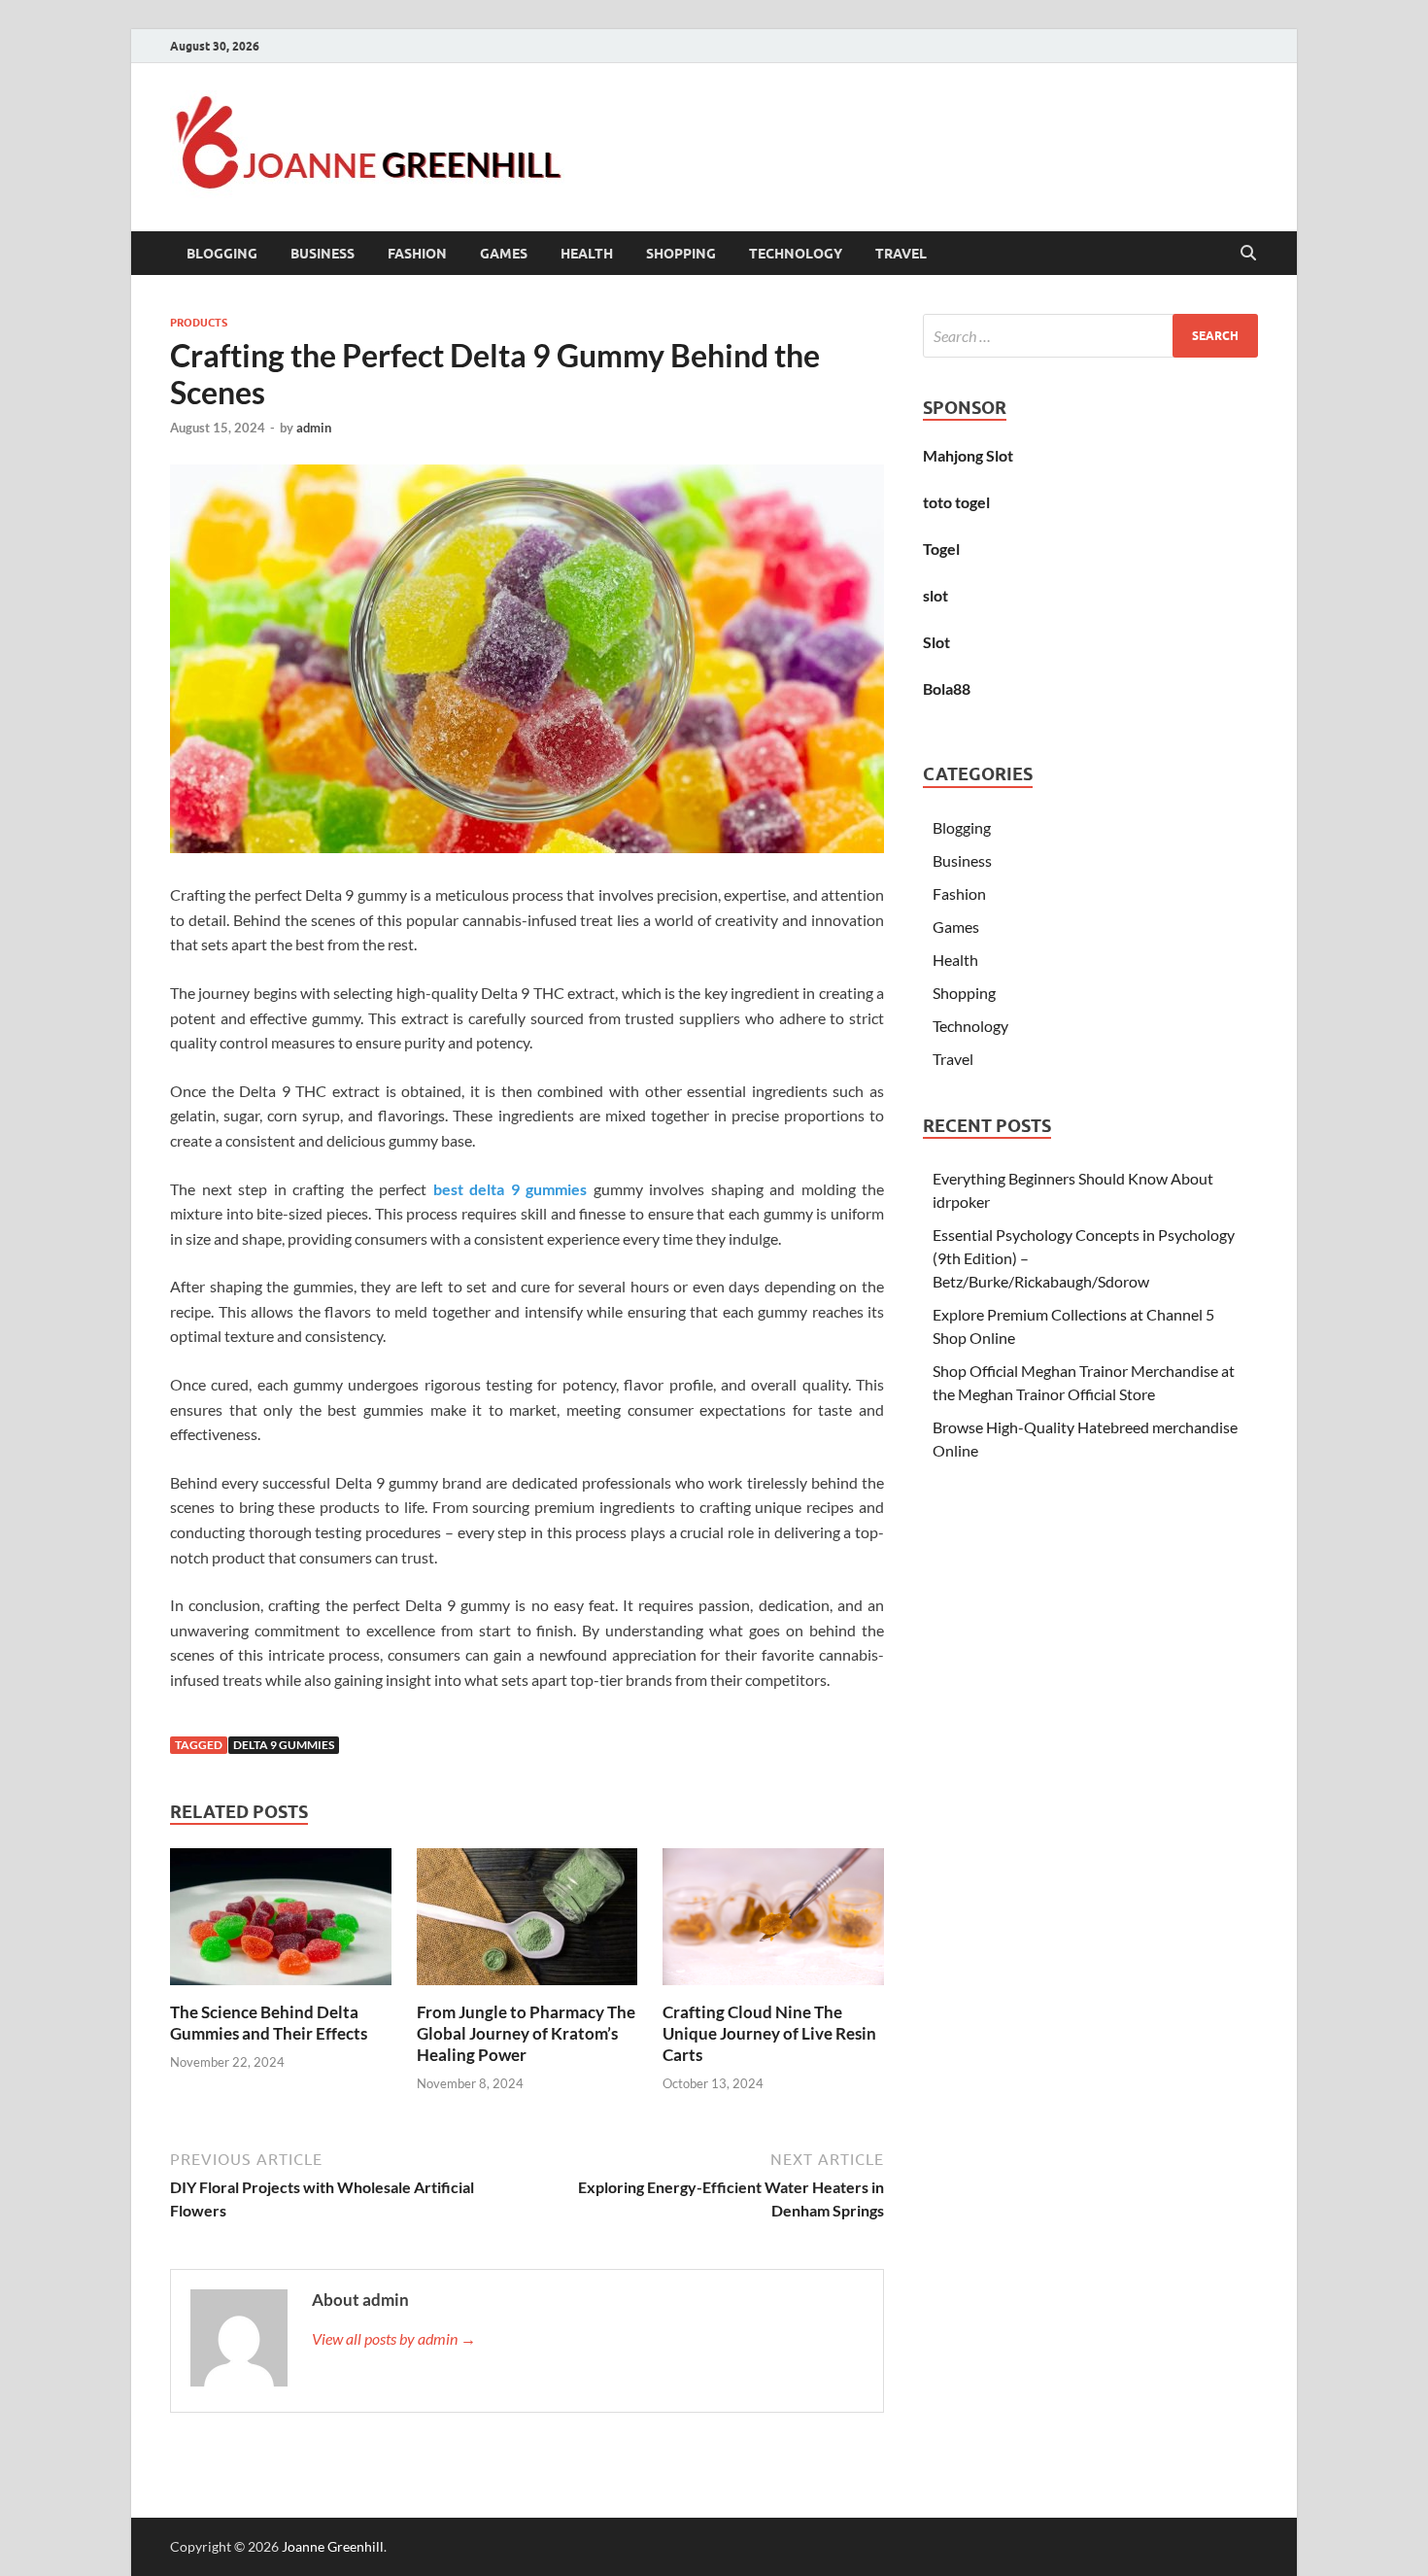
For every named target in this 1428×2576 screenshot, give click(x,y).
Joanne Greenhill (333, 2546)
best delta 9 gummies (510, 1189)
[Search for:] (1090, 336)
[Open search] (1248, 254)
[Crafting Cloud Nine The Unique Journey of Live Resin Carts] (773, 1923)
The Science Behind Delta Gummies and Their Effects (269, 2023)
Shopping (681, 254)
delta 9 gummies (284, 1745)
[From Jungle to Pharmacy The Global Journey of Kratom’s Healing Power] (527, 1923)
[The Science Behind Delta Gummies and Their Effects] (281, 1923)
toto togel (956, 502)
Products (199, 323)
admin (314, 428)
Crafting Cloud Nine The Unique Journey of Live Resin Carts (769, 2033)
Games (504, 254)
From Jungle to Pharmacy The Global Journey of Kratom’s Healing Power (526, 2033)
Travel (901, 254)
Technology (796, 254)
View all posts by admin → (394, 2338)
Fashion (417, 254)
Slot (936, 642)
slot (935, 595)
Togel (941, 549)
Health (587, 254)
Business (323, 254)
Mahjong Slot (968, 455)
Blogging (222, 254)
